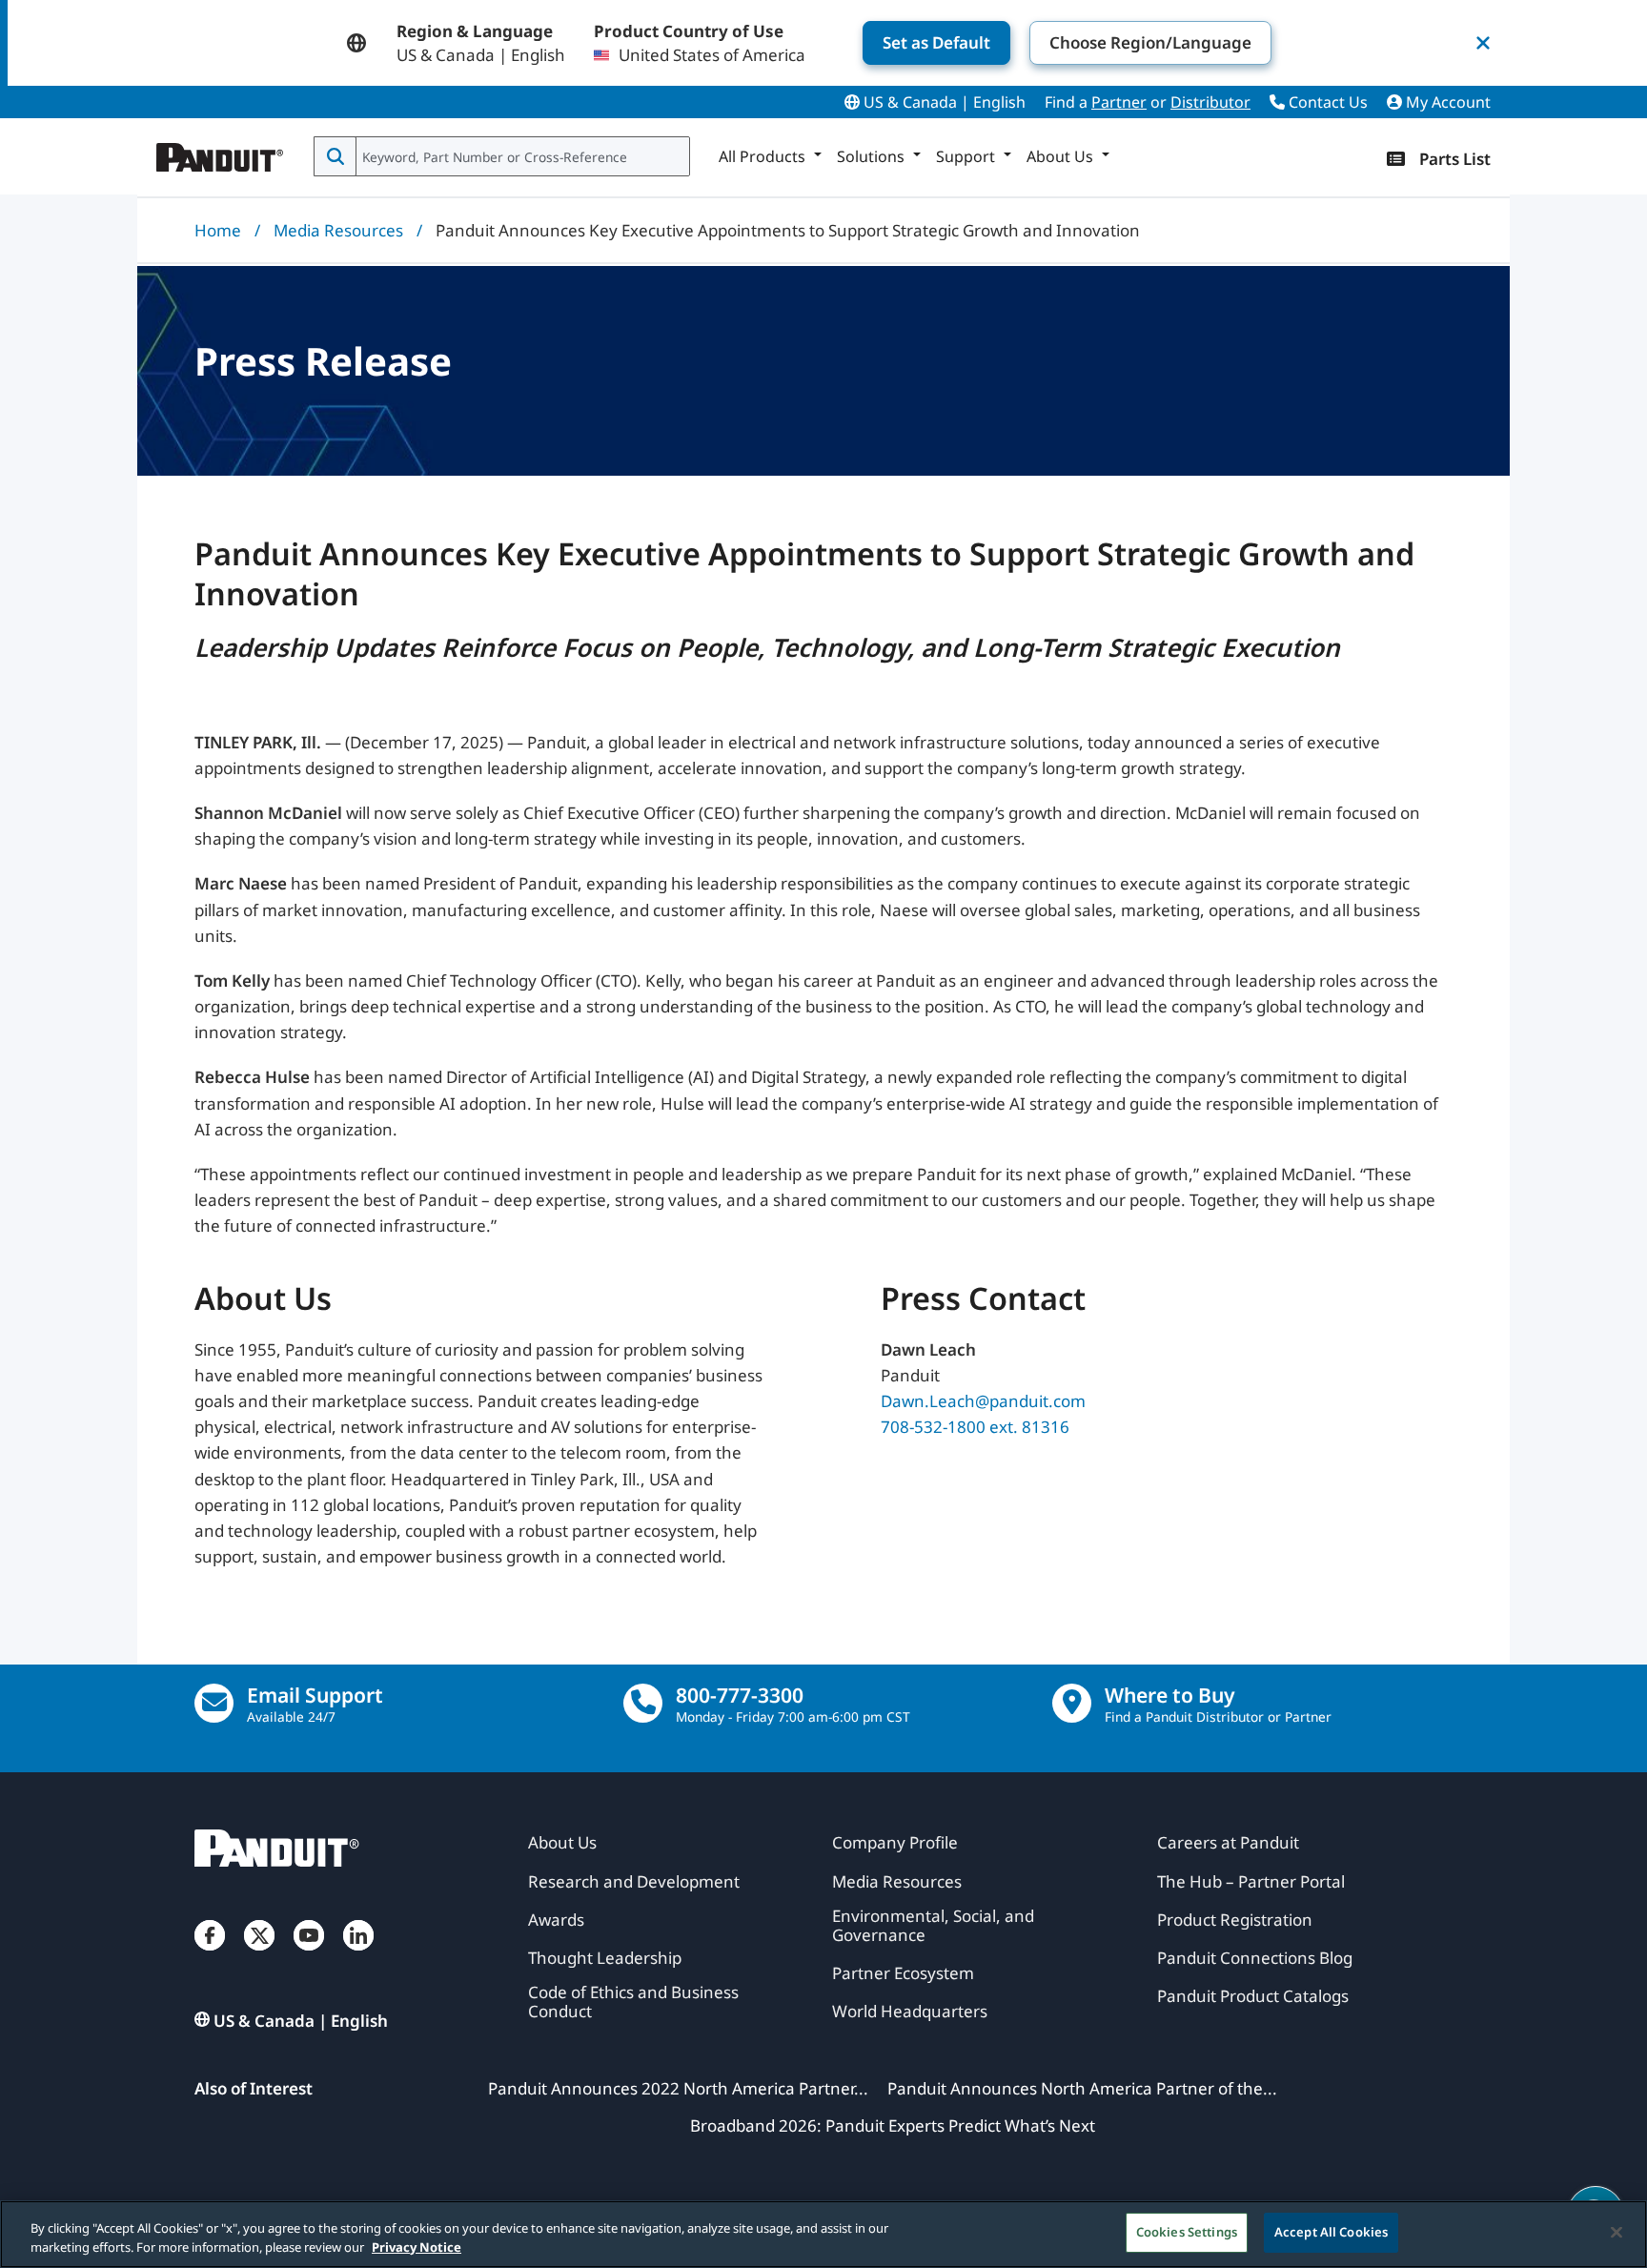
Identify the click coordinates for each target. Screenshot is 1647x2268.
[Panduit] (220, 153)
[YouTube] (309, 1954)
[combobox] (521, 156)
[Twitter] (259, 1954)
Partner (1119, 102)
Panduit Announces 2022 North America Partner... (678, 2088)
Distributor (1210, 102)
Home (218, 230)
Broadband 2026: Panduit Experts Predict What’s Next (893, 2125)
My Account (1446, 102)
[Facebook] (210, 1954)
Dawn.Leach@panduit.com (983, 1401)
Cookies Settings (1187, 2232)
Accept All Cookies (1331, 2232)
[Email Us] (214, 1703)
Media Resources (338, 230)
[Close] (1616, 2232)
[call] (643, 1703)
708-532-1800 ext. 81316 (975, 1427)
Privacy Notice (417, 2247)
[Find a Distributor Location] (1072, 1703)
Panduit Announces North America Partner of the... (1082, 2088)
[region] (823, 2234)
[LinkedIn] (358, 1954)
